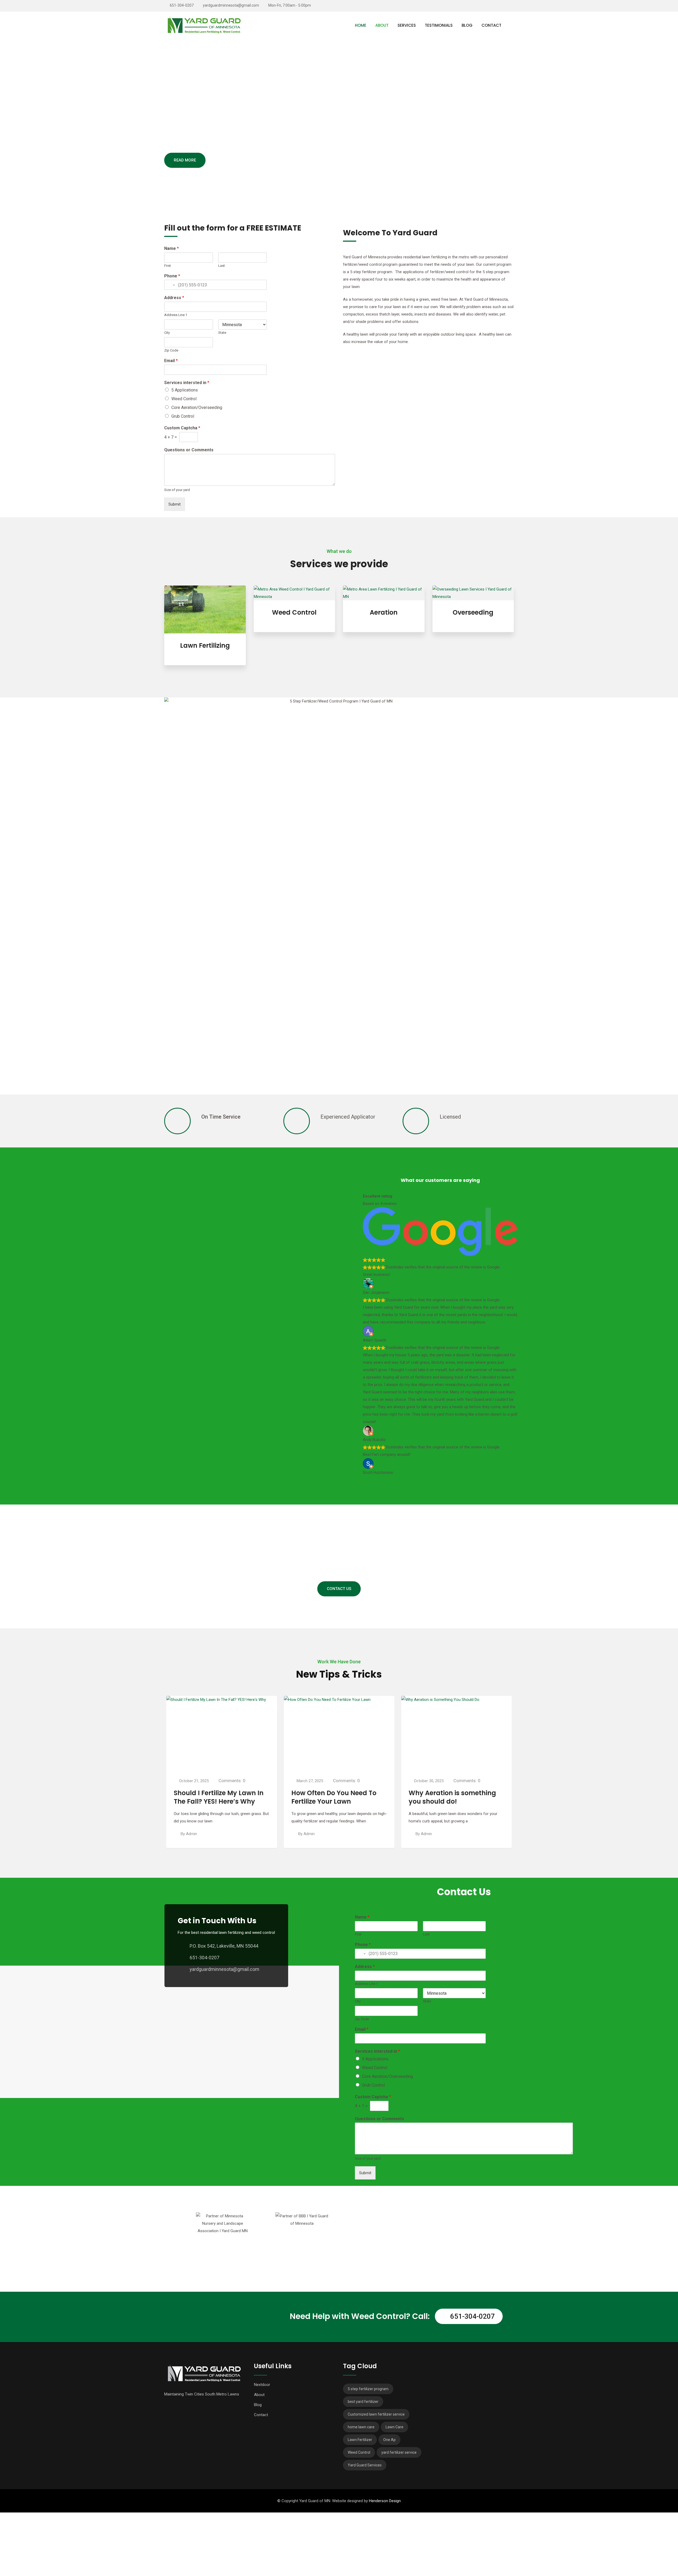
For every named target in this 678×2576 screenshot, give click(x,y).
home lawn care (361, 2427)
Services (407, 25)
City (167, 333)
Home (361, 25)
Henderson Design (385, 2501)
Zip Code (171, 350)
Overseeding (473, 612)
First (168, 266)
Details (205, 640)
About (382, 25)
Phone (172, 276)
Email (171, 361)
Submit (175, 504)
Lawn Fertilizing (205, 645)
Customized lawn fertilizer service (376, 2414)
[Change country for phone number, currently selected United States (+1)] (170, 285)
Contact (491, 25)
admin (192, 1834)
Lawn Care (394, 2427)
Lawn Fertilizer (360, 2440)
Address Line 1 (176, 315)
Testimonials (439, 25)
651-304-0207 (182, 5)
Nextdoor (262, 2385)
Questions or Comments (189, 450)
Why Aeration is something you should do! (335, 1797)
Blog (467, 25)
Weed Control (184, 399)
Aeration (384, 612)
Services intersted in (187, 383)
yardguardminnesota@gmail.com (231, 5)
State (222, 333)
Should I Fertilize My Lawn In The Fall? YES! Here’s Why (454, 1797)
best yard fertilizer (363, 2402)
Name (171, 248)
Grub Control (183, 416)
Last (222, 266)
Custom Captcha (182, 428)
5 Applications (185, 390)
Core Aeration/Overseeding (197, 407)
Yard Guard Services (365, 2465)
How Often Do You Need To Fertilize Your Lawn (217, 1797)
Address (174, 298)
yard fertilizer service (399, 2452)
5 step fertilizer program (368, 2389)
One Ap (389, 2440)
